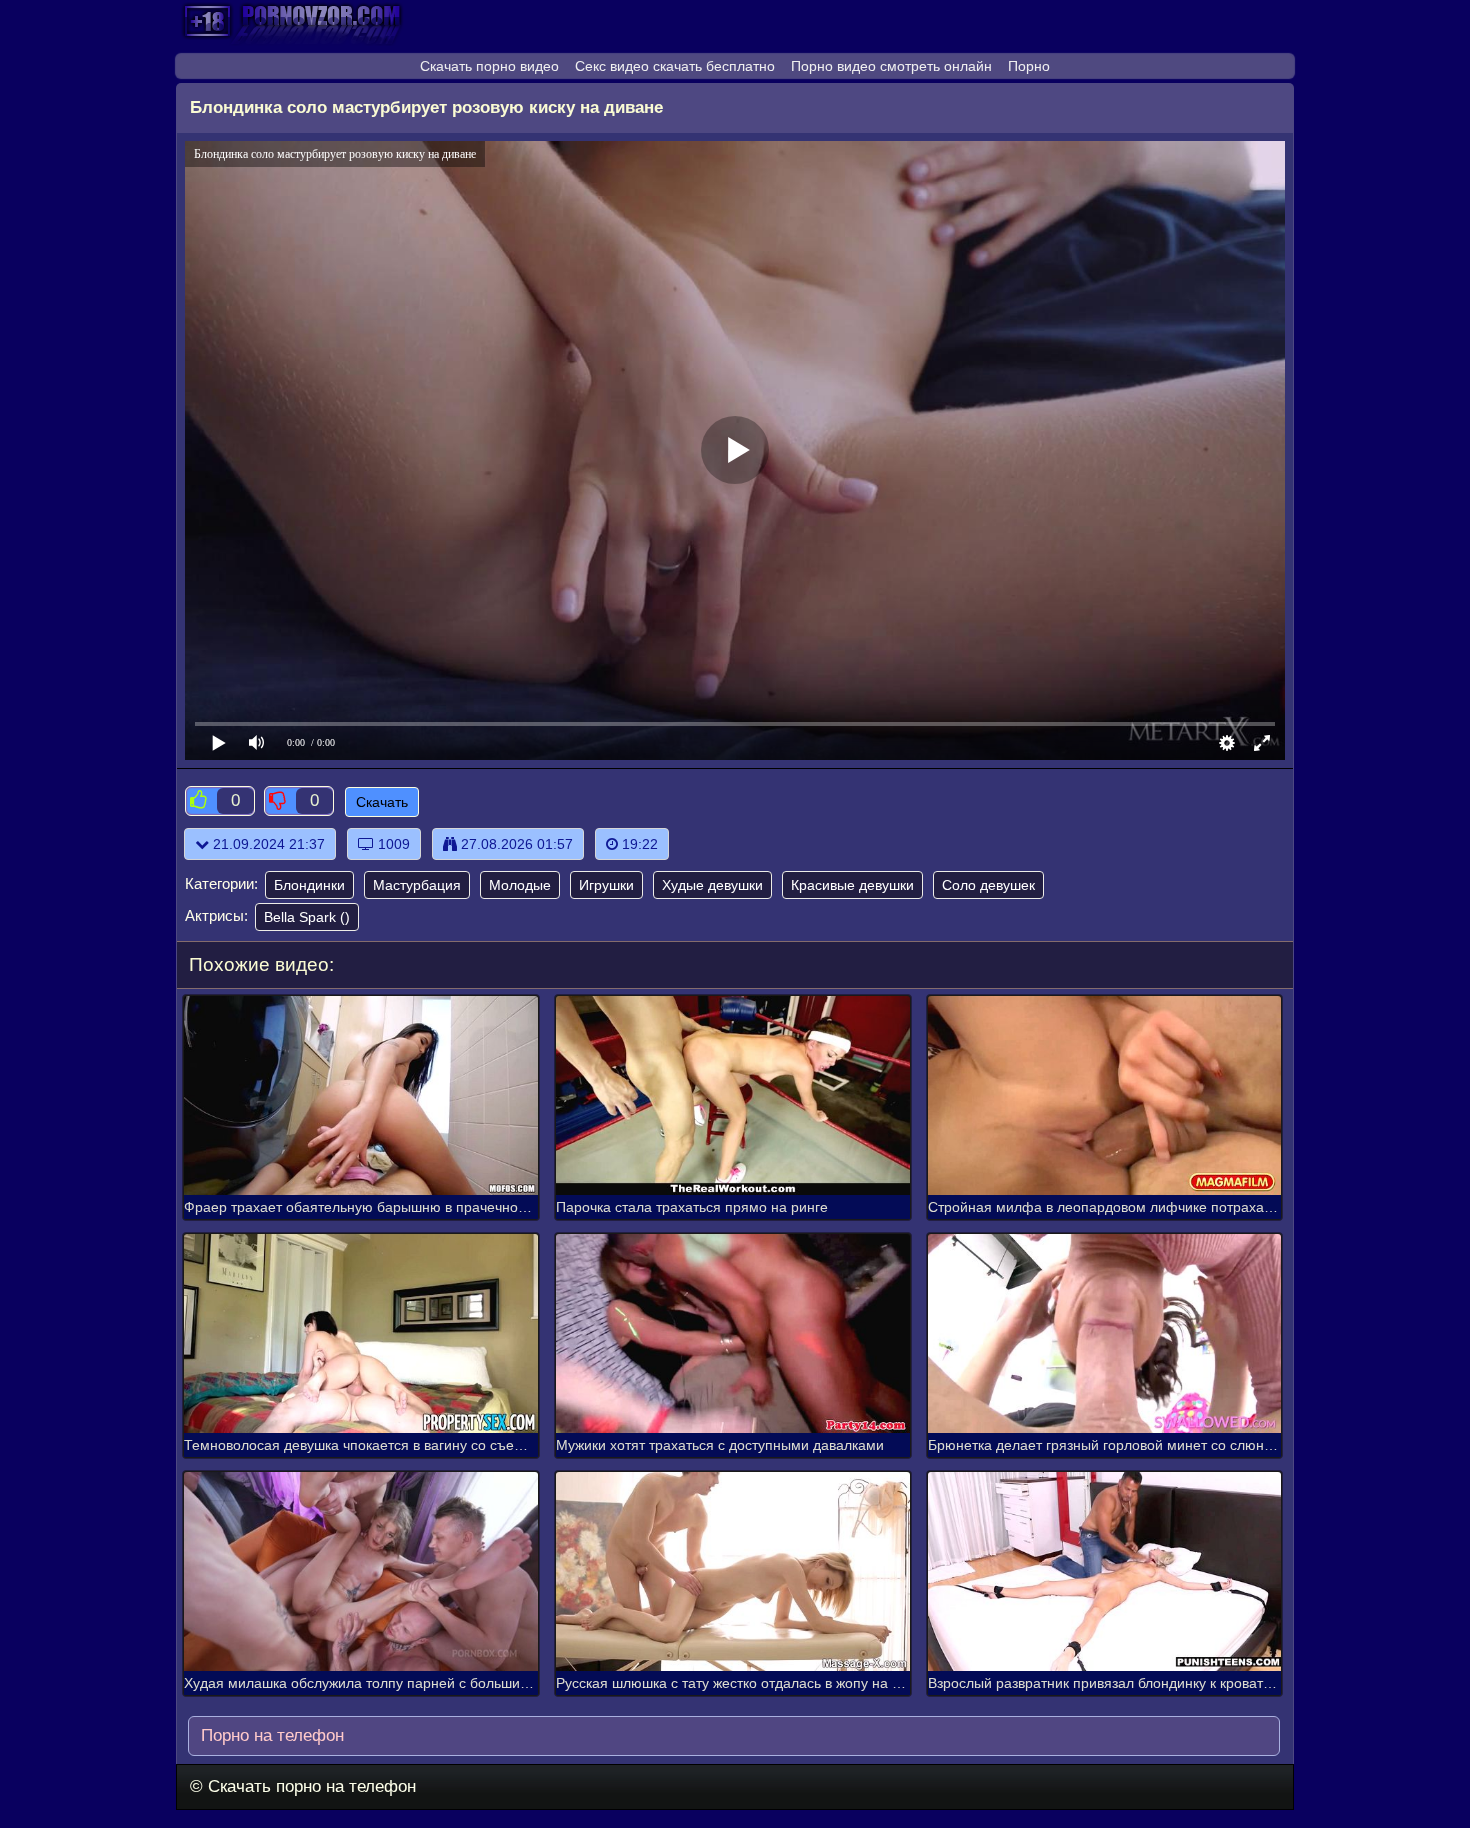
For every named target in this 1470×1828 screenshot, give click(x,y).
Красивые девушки (852, 885)
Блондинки (309, 885)
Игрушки (606, 885)
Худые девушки (712, 885)
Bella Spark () (307, 917)
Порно (1029, 66)
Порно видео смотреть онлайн (891, 66)
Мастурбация (417, 885)
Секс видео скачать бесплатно (675, 66)
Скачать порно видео (489, 66)
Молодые (520, 885)
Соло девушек (988, 885)
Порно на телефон (270, 1735)
